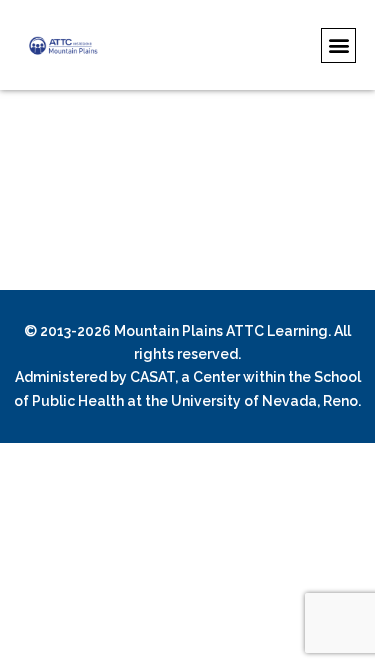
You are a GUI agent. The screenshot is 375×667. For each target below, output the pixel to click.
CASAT (152, 377)
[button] (338, 45)
